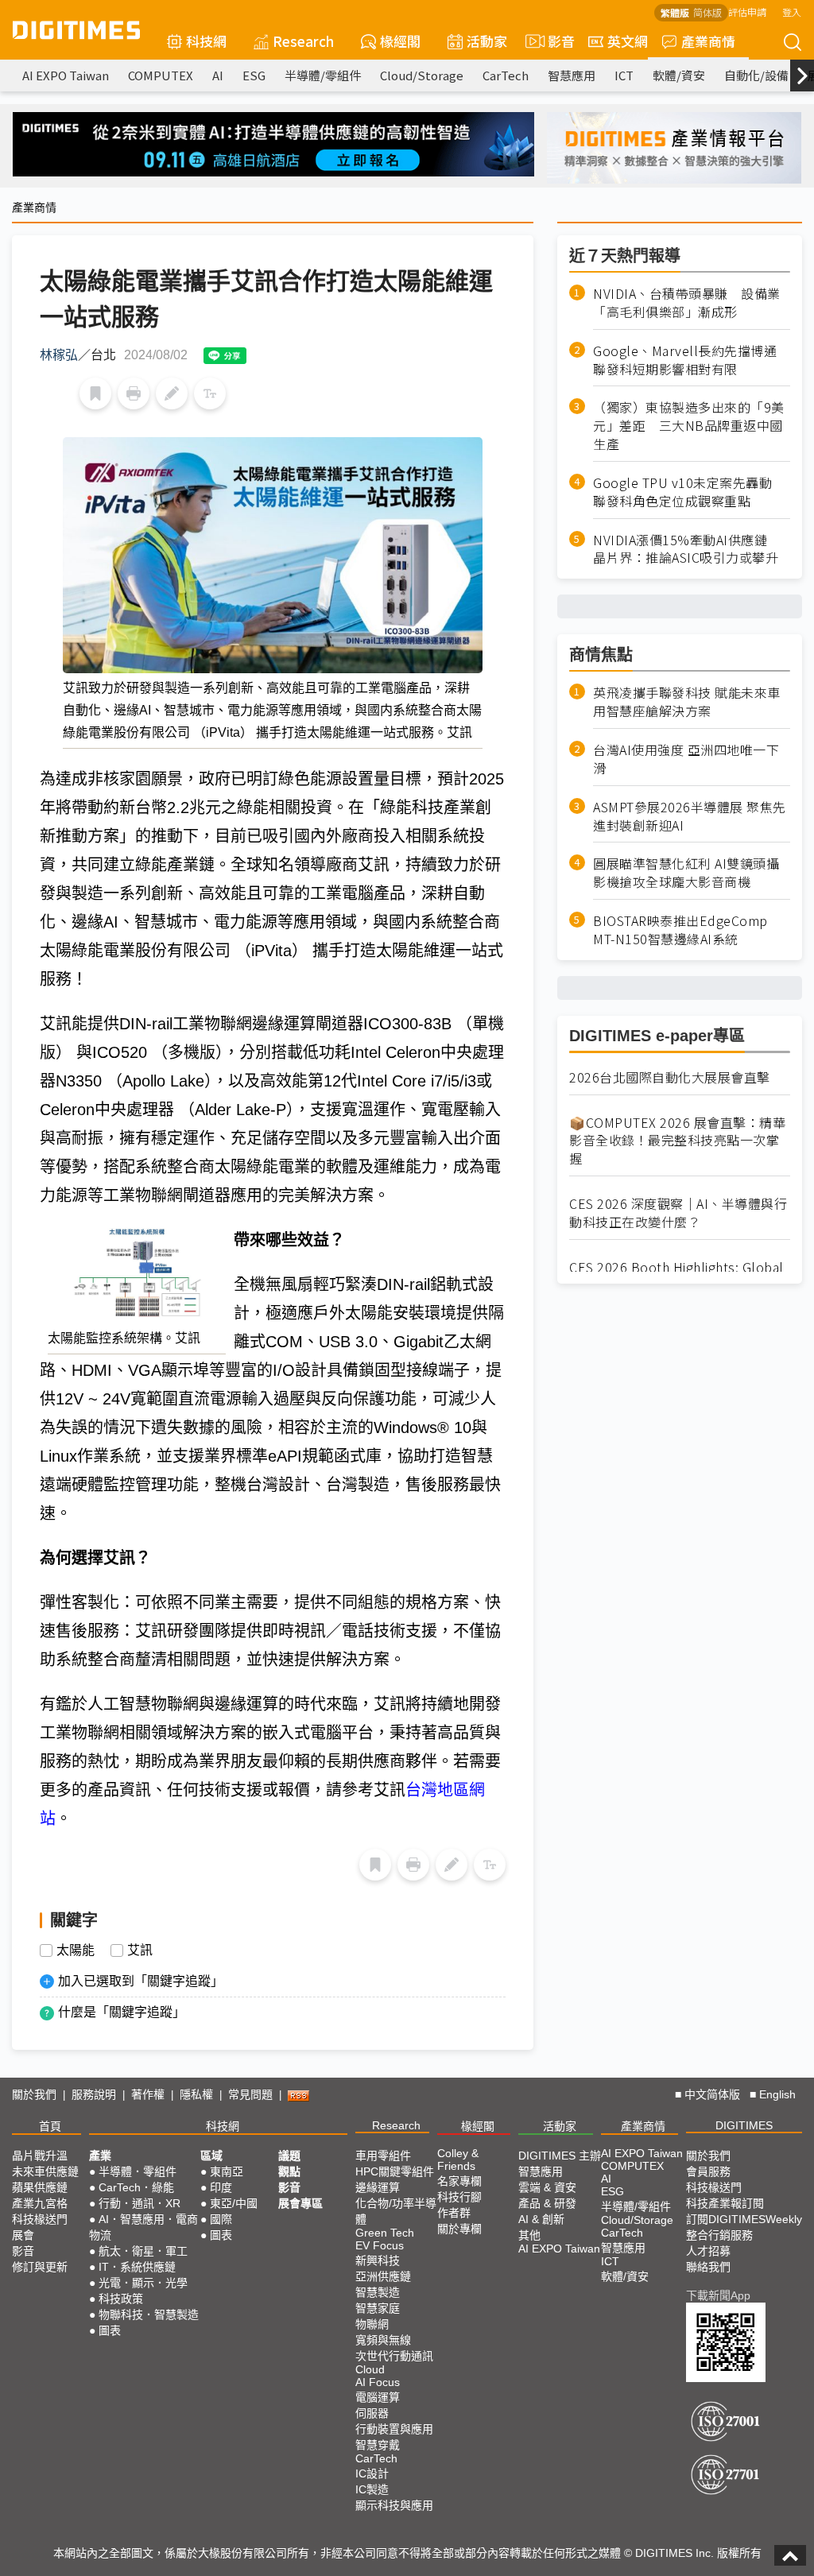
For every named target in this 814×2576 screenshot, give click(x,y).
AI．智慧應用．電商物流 (143, 2227)
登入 (792, 12)
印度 (221, 2187)
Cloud (370, 2369)
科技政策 (121, 2299)
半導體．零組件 (138, 2171)
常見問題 (250, 2094)
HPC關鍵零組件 (395, 2171)
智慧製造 (378, 2292)
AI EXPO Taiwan (66, 75)
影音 (554, 41)
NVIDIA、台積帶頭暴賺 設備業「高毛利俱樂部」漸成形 (687, 303)
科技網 (206, 41)
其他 (529, 2235)
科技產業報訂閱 (725, 2203)
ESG (254, 75)
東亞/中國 (234, 2203)
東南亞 (227, 2171)
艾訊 (140, 1950)
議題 (289, 2156)
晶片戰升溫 (40, 2156)
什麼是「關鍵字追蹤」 (122, 2012)
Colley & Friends (458, 2160)
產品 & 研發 (547, 2203)
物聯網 (372, 2324)
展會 (23, 2235)
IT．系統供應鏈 (137, 2267)
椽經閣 (400, 41)
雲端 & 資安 (547, 2187)
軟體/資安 (679, 75)
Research (303, 41)
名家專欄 (459, 2181)
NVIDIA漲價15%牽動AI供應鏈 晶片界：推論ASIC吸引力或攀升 (687, 549)
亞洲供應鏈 (383, 2276)
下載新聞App (718, 2295)
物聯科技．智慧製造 (149, 2315)
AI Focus (378, 2382)
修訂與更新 (40, 2267)
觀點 (289, 2171)
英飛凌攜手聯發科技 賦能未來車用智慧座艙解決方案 (687, 702)
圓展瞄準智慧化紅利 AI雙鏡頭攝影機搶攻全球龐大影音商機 (686, 873)
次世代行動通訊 (394, 2356)
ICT (624, 75)
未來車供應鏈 (45, 2171)
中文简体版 (712, 2094)
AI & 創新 (541, 2219)
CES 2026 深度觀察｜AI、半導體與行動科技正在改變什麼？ (678, 1213)
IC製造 (372, 2489)
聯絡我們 (708, 2267)
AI (218, 75)
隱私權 (196, 2094)
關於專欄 (459, 2229)
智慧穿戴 (378, 2445)
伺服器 (372, 2413)
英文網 (628, 41)
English (777, 2094)
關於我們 (34, 2094)
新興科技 (378, 2260)
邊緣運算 (378, 2187)
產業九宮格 (40, 2203)
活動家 (487, 41)
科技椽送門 (40, 2219)
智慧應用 (572, 75)
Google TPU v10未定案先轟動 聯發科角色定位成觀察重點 (689, 492)
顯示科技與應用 (394, 2505)
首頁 (50, 2126)
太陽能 (76, 1950)
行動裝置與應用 (394, 2429)
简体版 (707, 12)
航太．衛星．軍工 (143, 2251)
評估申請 (747, 12)
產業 (100, 2156)
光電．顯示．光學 (143, 2283)
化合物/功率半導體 (396, 2211)
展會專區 (300, 2203)
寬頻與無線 (383, 2340)
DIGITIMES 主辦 (560, 2156)
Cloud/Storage (422, 75)
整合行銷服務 (719, 2235)
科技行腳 (459, 2197)
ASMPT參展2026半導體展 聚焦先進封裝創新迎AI (690, 816)
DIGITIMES (744, 2125)
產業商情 (708, 41)
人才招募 (708, 2251)
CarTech (506, 75)
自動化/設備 (756, 75)
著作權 (148, 2094)
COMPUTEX (161, 75)
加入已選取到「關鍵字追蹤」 (141, 1981)
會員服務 (708, 2171)
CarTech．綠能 (136, 2187)
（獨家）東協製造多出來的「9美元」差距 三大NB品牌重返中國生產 (689, 426)
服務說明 (94, 2094)
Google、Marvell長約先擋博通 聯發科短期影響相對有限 (692, 360)
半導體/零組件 (323, 75)
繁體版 (675, 12)
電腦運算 (378, 2397)
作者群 (454, 2213)
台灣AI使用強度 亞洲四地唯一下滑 (686, 759)
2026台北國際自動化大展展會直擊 (670, 1077)
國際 (221, 2219)
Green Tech (385, 2233)
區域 (211, 2156)
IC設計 (372, 2473)
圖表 (110, 2330)
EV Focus (380, 2245)
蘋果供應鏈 (40, 2187)
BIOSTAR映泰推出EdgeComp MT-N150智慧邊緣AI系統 (680, 930)
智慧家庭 (378, 2308)
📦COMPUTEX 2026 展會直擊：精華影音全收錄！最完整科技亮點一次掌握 (677, 1141)
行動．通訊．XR (140, 2203)
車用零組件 (383, 2156)
